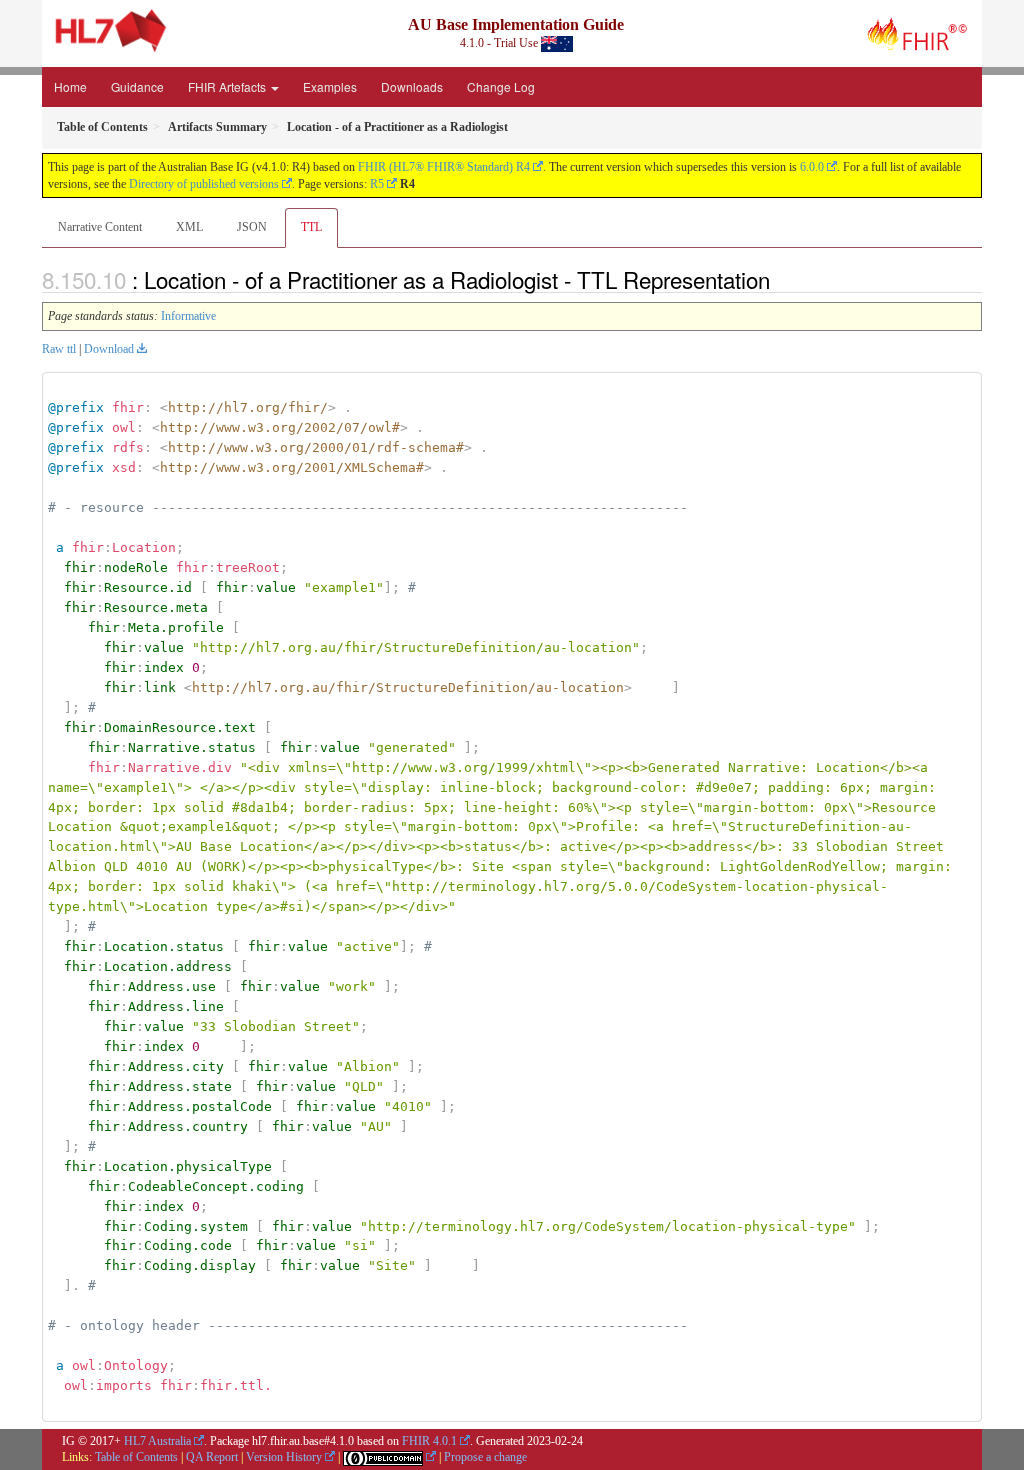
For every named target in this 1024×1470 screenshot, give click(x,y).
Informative (188, 316)
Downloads (412, 86)
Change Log (501, 86)
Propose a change (485, 1457)
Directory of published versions (204, 184)
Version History (284, 1457)
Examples (330, 86)
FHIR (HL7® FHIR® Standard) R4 (444, 167)
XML (189, 227)
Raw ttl (59, 349)
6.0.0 (812, 167)
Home (70, 86)
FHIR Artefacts (228, 86)
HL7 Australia (157, 1441)
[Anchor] (781, 279)
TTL (311, 227)
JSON (252, 227)
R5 (377, 184)
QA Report (212, 1457)
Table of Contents (136, 1457)
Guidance (137, 86)
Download (109, 349)
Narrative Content (100, 227)
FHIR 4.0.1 (429, 1441)
